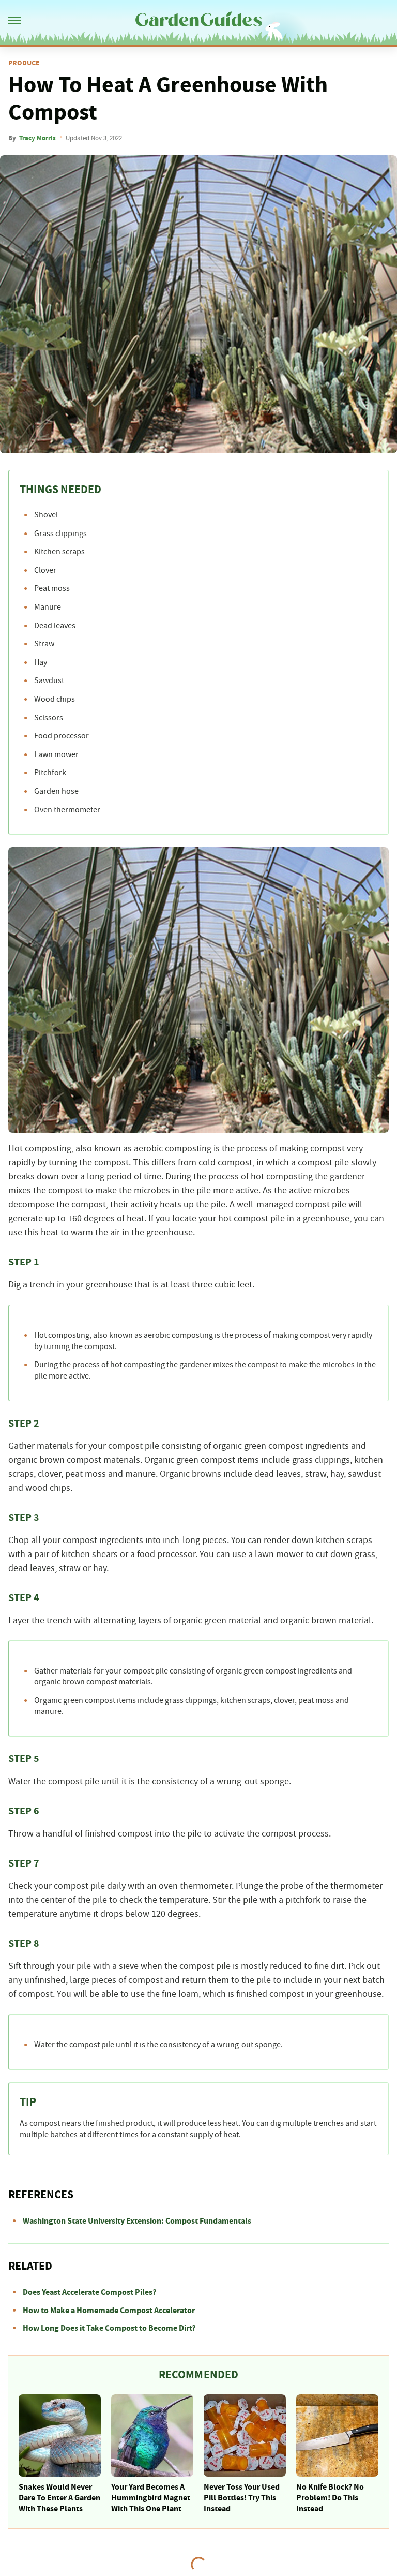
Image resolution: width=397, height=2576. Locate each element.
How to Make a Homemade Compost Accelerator (109, 2311)
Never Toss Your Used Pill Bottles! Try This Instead (242, 2498)
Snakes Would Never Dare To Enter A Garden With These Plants (59, 2498)
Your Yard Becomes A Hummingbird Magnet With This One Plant (151, 2498)
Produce (24, 63)
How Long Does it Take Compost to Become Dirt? (109, 2328)
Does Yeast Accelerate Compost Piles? (89, 2292)
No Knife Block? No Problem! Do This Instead (330, 2498)
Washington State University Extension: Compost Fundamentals (137, 2221)
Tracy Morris (37, 138)
